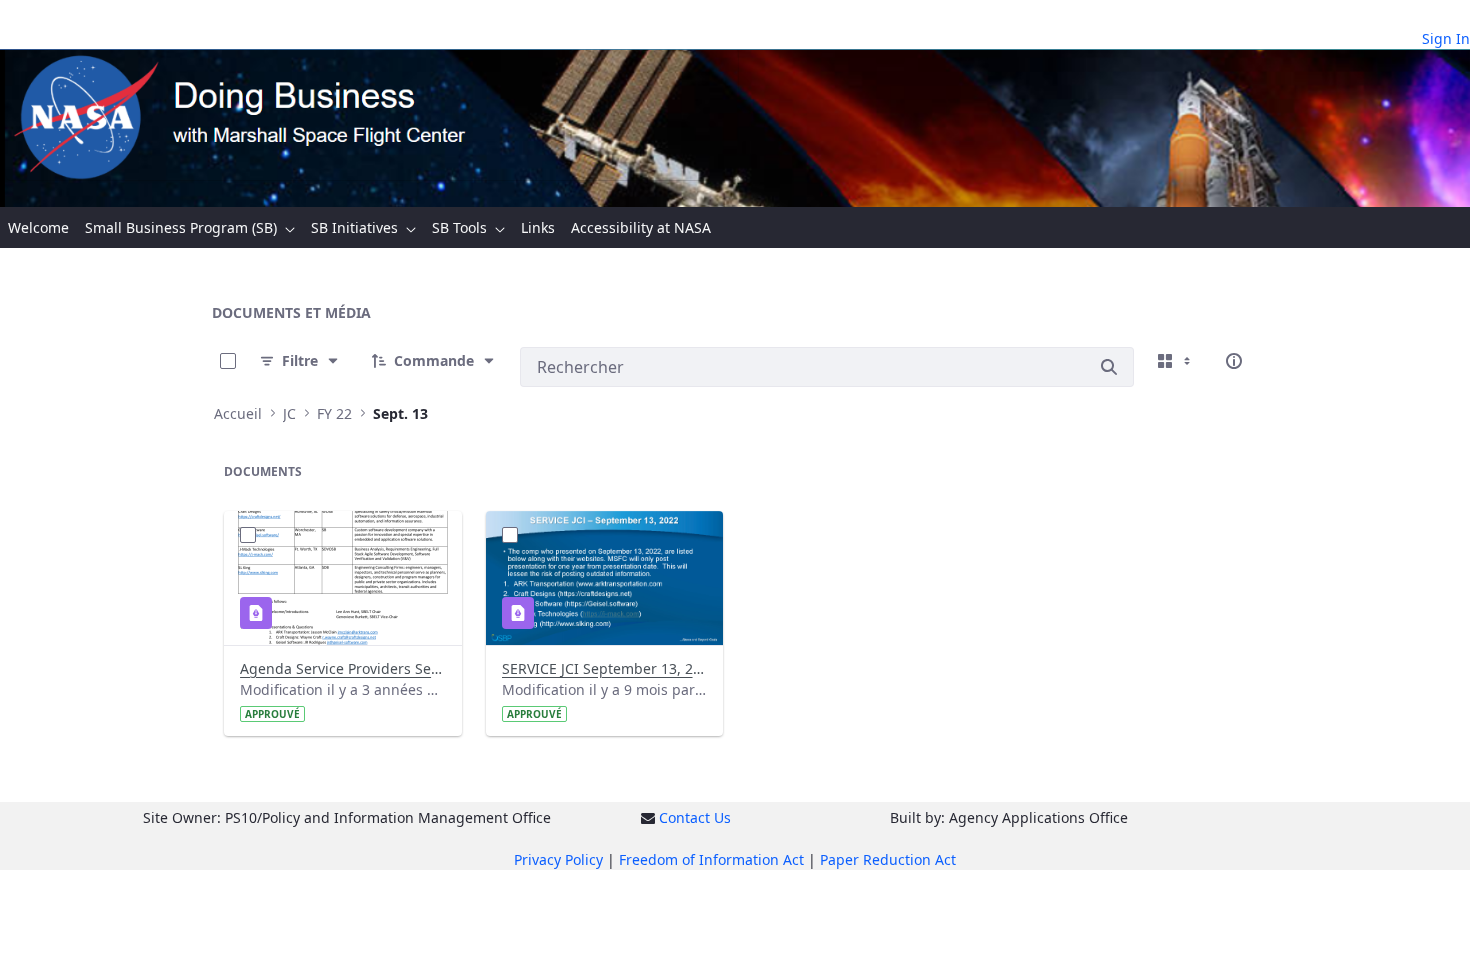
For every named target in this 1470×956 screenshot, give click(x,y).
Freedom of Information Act (711, 859)
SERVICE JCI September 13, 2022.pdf (604, 668)
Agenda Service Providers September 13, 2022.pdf (342, 668)
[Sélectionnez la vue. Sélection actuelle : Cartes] (1176, 361)
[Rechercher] (1109, 367)
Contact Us (695, 817)
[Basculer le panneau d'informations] (1234, 361)
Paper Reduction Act (888, 859)
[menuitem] (38, 227)
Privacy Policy (558, 859)
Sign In (1446, 38)
